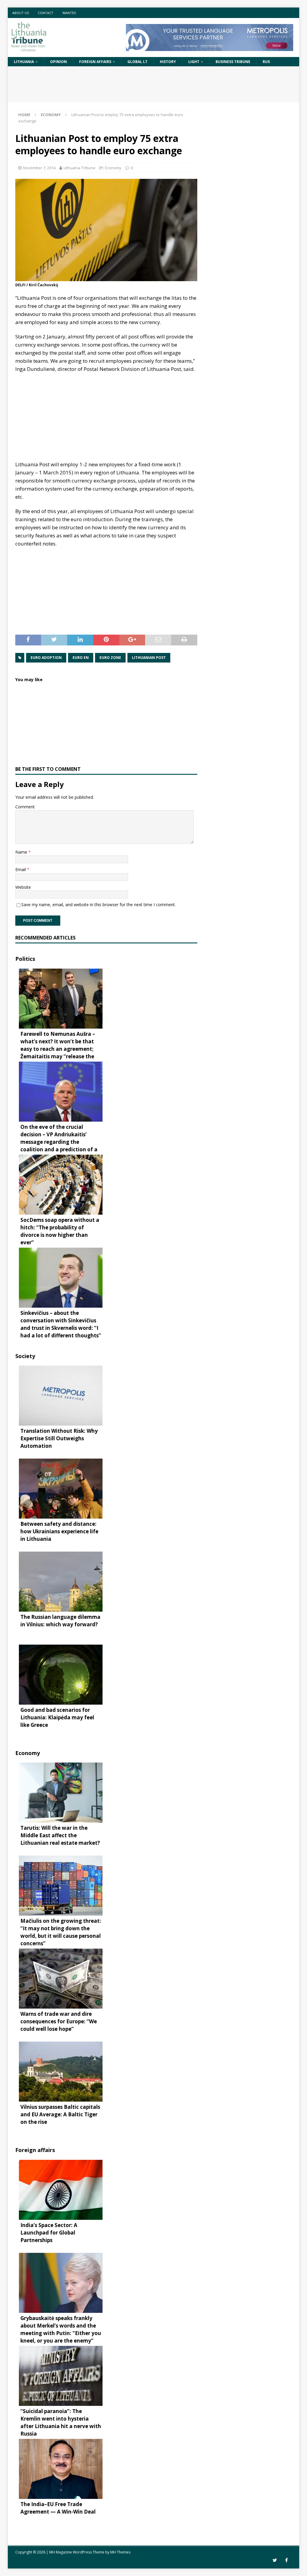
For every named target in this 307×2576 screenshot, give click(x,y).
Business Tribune (233, 62)
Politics (25, 959)
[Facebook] (286, 2560)
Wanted (69, 13)
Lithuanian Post (149, 658)
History (168, 62)
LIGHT (194, 62)
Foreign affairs (95, 62)
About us (21, 13)
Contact (46, 13)
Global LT (137, 62)
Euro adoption (46, 658)
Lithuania (24, 62)
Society (25, 1356)
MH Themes (120, 2552)
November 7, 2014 (39, 168)
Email (21, 869)
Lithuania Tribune (79, 168)
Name (22, 852)
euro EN (81, 658)
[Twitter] (275, 2560)
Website (23, 887)
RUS (266, 62)
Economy (113, 168)
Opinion (58, 62)
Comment (25, 807)
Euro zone (110, 658)
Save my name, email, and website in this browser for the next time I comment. (98, 905)
